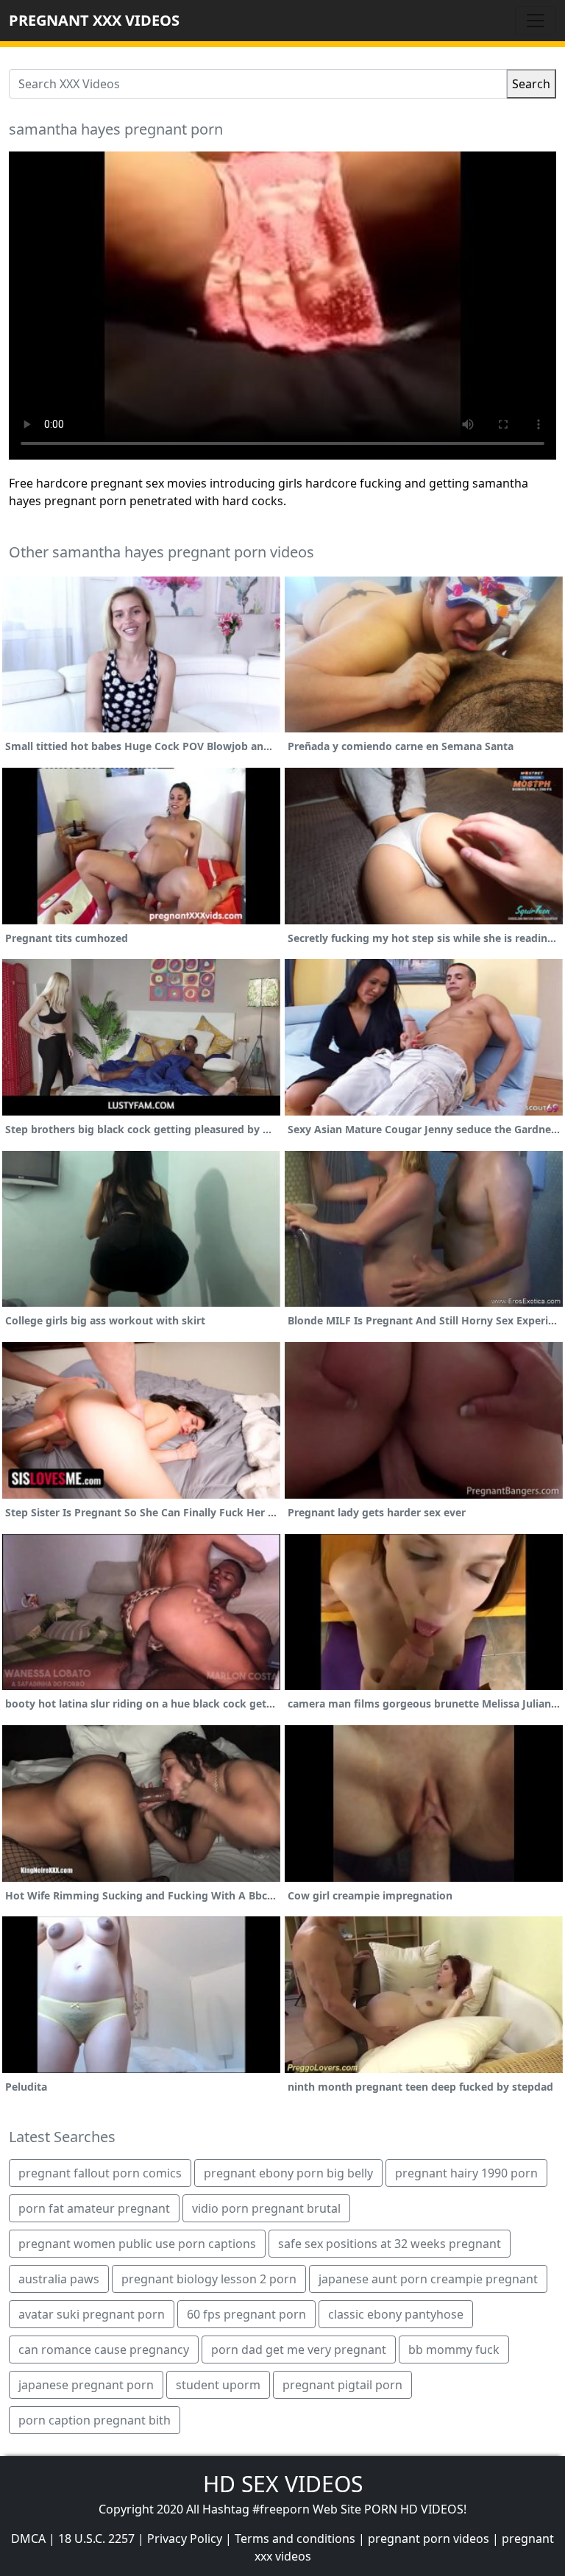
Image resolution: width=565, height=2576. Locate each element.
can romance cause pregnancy (104, 2350)
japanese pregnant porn (86, 2385)
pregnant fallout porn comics (100, 2173)
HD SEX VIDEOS (283, 2484)
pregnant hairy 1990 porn (466, 2173)
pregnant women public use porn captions (137, 2244)
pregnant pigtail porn (342, 2385)
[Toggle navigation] (536, 21)
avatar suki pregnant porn (92, 2314)
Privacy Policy (185, 2538)
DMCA (28, 2538)
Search (531, 84)
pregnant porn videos (429, 2538)
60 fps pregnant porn (246, 2314)
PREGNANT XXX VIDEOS (94, 20)
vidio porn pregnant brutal (266, 2208)
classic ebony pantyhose (396, 2314)
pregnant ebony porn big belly (288, 2173)
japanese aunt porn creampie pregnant (428, 2279)
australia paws (59, 2279)
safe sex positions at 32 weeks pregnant (390, 2244)
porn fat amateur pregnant (94, 2208)
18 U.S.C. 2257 (96, 2538)
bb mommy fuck (454, 2350)
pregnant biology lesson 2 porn (209, 2279)
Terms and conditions (295, 2538)
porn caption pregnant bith (95, 2420)
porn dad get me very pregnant (299, 2350)
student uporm (218, 2385)
